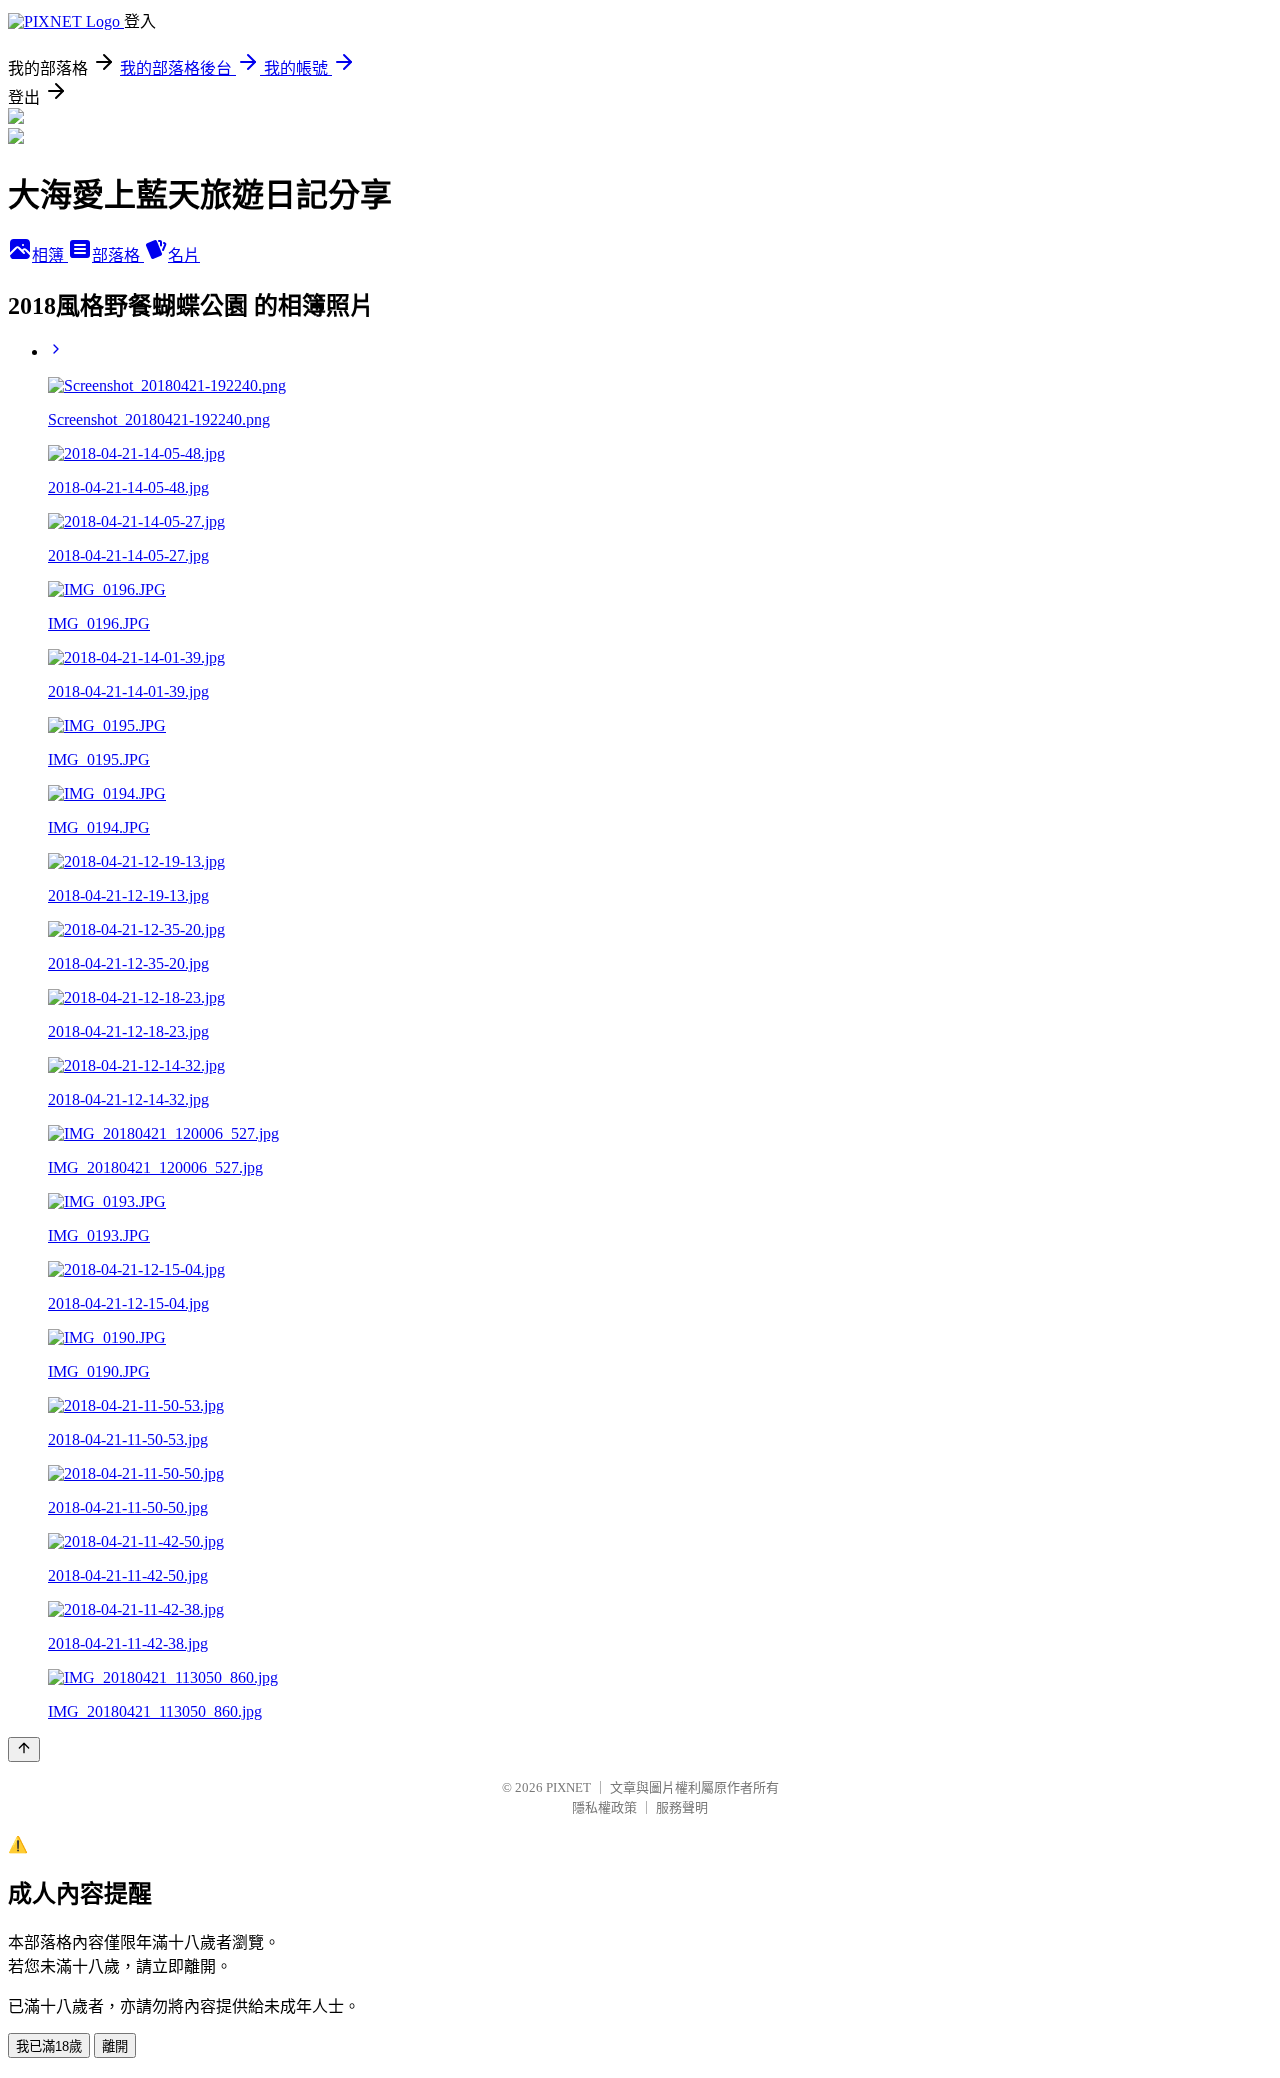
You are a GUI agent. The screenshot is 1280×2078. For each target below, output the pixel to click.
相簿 (50, 255)
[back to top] (24, 1749)
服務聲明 (682, 1807)
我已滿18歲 (49, 2046)
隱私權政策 (604, 1807)
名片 (184, 255)
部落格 (118, 255)
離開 (115, 2046)
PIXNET (568, 1787)
